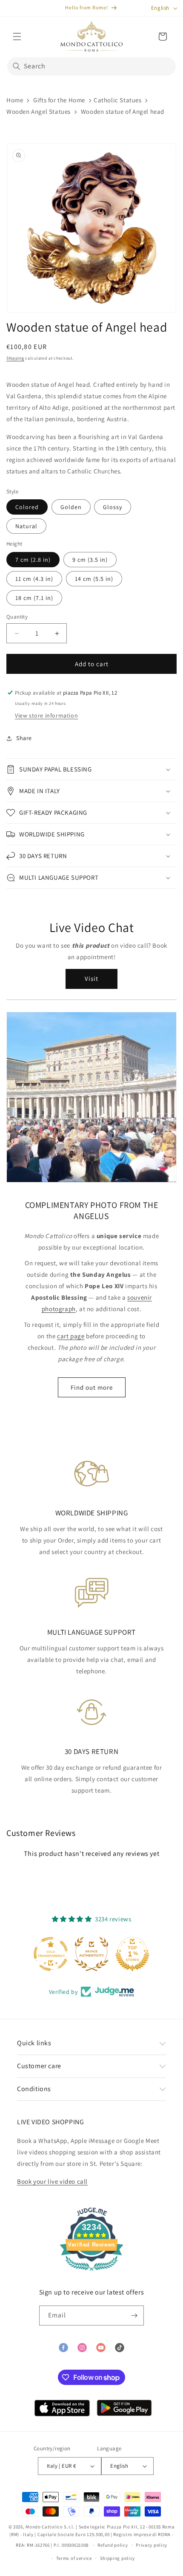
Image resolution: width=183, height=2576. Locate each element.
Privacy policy (152, 2545)
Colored (27, 507)
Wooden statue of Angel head (123, 111)
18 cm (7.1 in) (34, 598)
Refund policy (113, 2545)
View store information (46, 715)
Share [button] (24, 738)
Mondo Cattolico (44, 2527)
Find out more (92, 1387)
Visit (91, 978)
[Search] (17, 66)
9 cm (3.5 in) (90, 560)
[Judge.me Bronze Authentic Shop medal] (91, 1954)
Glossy (113, 507)
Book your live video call (52, 2181)
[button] (17, 37)
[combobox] (91, 66)
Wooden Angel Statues (39, 111)
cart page (71, 1336)
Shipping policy (118, 2558)
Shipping (15, 358)
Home (15, 100)
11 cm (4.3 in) (34, 579)
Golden (71, 507)
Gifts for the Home (59, 100)
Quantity (17, 617)
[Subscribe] (134, 2316)
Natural (26, 526)
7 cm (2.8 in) (33, 560)
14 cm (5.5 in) (94, 579)
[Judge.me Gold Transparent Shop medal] (51, 1954)
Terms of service (74, 2558)
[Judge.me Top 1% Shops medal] (132, 1954)
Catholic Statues (118, 100)
